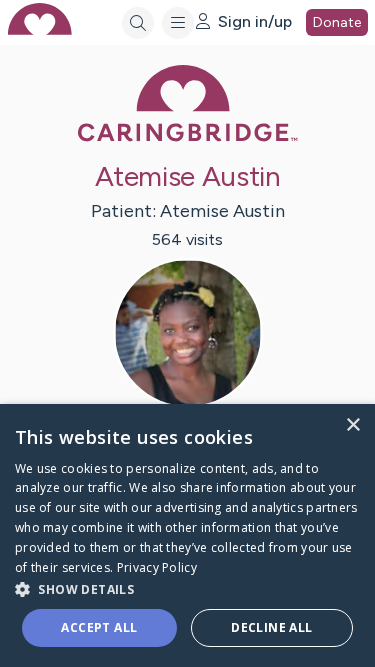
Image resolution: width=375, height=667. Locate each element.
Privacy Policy (157, 567)
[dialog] (187, 535)
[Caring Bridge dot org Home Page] (188, 137)
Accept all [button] (99, 627)
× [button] (352, 425)
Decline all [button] (271, 627)
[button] (187, 588)
